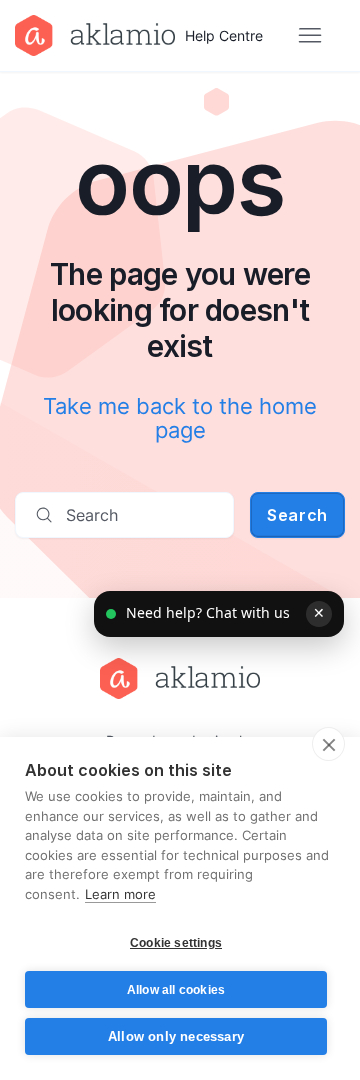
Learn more (120, 894)
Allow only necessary (176, 1036)
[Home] (180, 678)
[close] (328, 744)
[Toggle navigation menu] (309, 36)
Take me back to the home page (180, 418)
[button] (219, 614)
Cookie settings (176, 943)
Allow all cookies (176, 990)
